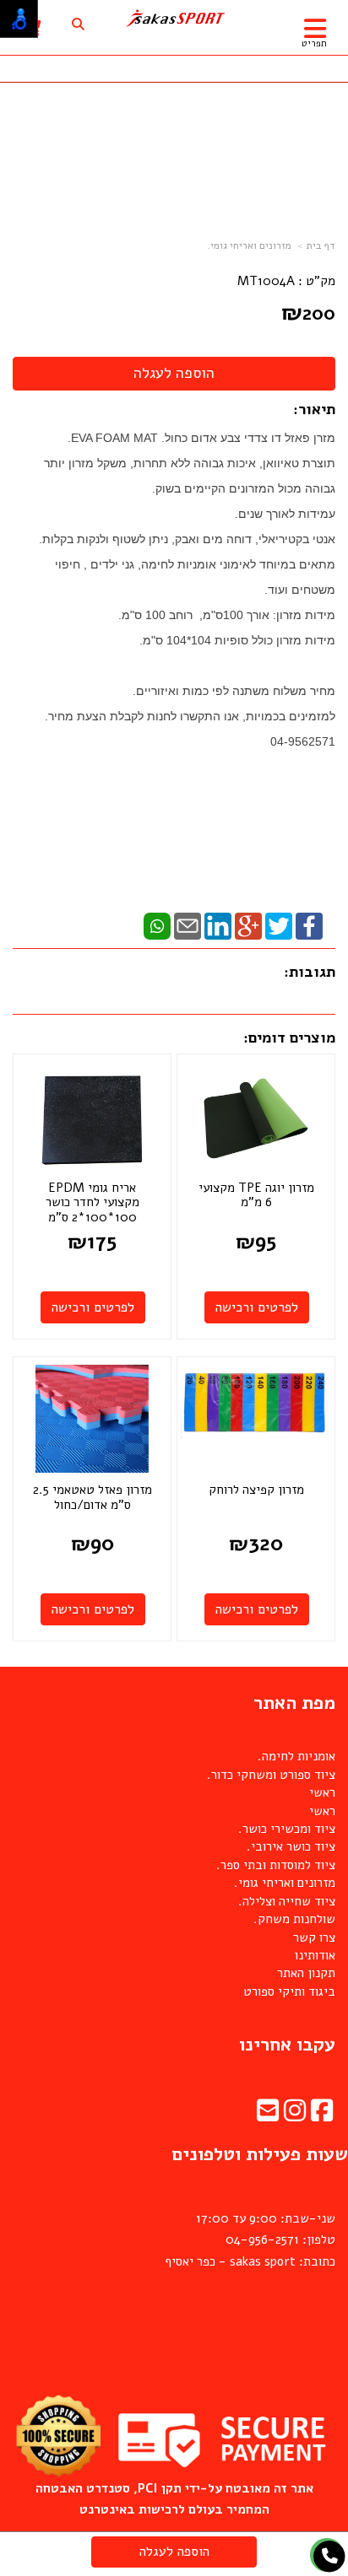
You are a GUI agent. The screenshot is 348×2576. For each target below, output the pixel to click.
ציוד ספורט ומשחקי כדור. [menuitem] (271, 1775)
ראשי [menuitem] (322, 1792)
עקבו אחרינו (287, 2045)
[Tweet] (279, 924)
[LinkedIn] (218, 924)
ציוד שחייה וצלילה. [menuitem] (287, 1901)
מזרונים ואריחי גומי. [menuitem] (285, 1883)
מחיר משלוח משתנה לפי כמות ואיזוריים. (234, 691)
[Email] (188, 924)
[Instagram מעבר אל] (295, 2115)
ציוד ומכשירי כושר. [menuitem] (287, 1829)
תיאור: (314, 409)
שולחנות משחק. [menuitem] (294, 1919)
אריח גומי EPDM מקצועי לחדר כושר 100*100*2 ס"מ (92, 1202)
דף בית (321, 245)
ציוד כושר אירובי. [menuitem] (291, 1846)
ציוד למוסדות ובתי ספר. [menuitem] (276, 1865)
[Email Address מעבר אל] (268, 2115)
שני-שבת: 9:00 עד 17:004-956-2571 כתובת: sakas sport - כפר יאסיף (250, 2240)
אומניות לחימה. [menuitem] (296, 1756)
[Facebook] (309, 924)
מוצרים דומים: (289, 1037)
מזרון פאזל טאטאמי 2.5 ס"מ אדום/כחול (92, 1497)
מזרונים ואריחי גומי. (249, 245)
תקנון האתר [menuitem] (306, 1973)
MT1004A (266, 281)
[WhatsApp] (157, 924)
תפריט (314, 43)
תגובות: (310, 972)
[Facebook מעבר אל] (322, 2115)
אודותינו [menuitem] (315, 1955)
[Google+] (248, 924)
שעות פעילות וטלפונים (260, 2154)
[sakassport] (174, 19)
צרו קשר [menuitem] (314, 1937)
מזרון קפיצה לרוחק (256, 1490)
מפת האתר (294, 1703)
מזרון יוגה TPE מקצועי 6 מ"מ (256, 1195)
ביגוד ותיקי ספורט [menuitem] (289, 1991)
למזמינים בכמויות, (287, 716)
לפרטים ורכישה (257, 1307)
